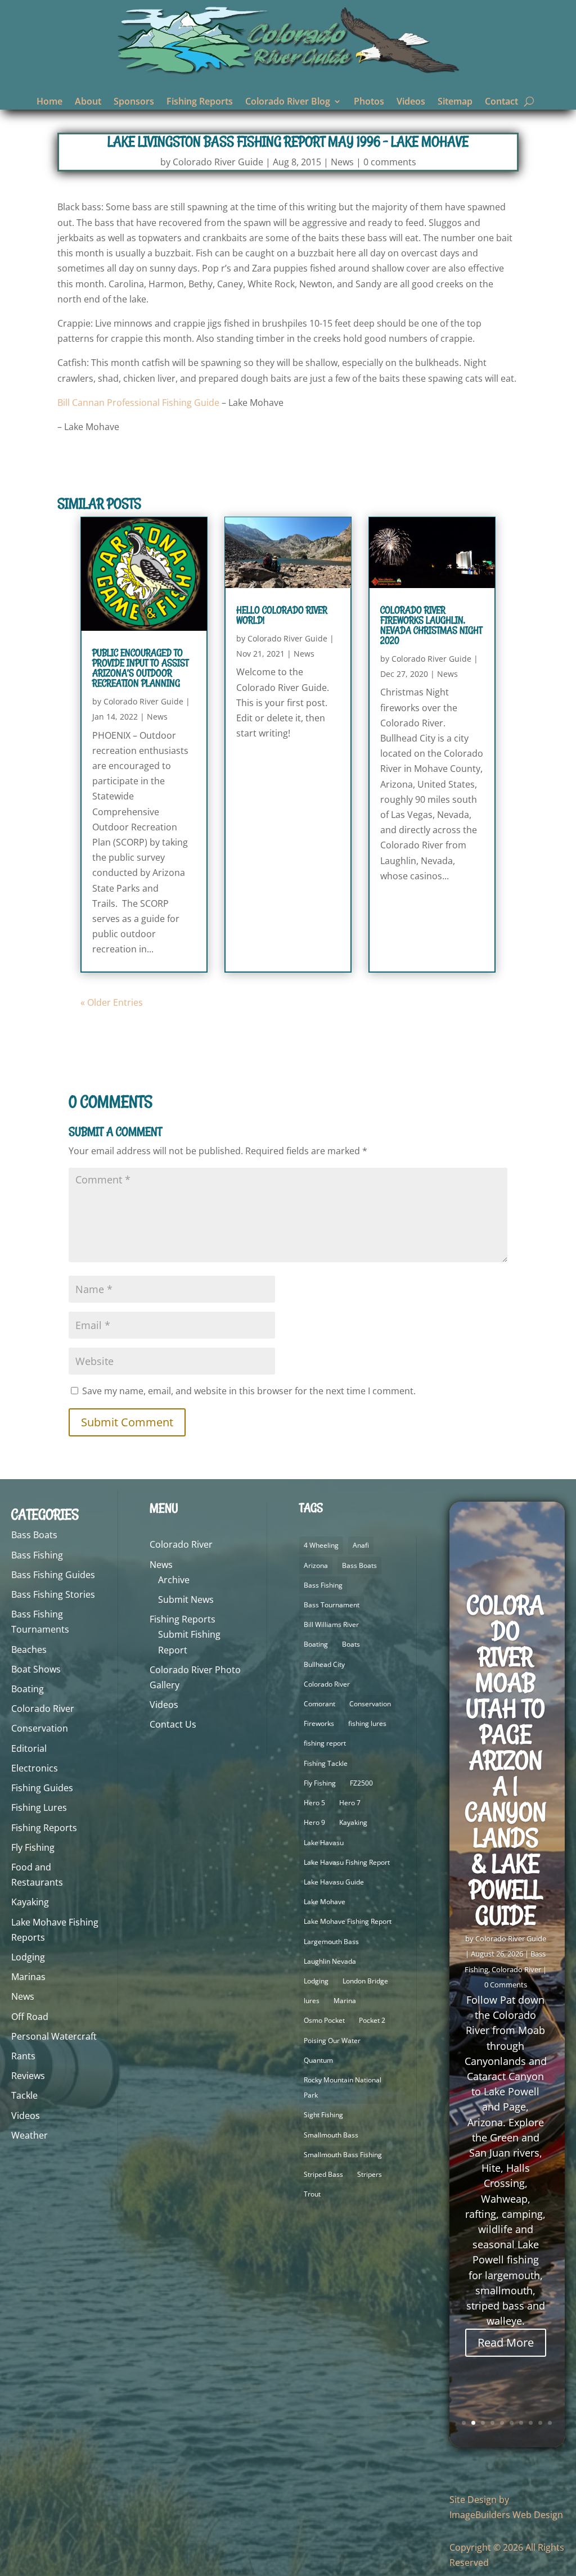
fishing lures (367, 1723)
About (88, 102)
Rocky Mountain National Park (343, 2087)
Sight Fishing (323, 2115)
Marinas (28, 1977)
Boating (28, 1689)
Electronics (35, 1768)
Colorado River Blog (288, 102)
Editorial (29, 1748)
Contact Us (173, 1724)
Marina (345, 2001)
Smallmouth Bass (331, 2135)
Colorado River (43, 1709)
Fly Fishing (33, 1847)
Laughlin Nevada (330, 1961)
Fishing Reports (200, 102)
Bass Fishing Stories (53, 1594)
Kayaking (30, 1902)
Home (49, 102)
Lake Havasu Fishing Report (347, 1862)
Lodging (28, 1957)
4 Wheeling (321, 1545)
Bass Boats (34, 1535)
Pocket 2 (372, 2020)
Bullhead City (324, 1664)
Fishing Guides (42, 1788)
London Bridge (365, 1981)
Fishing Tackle (326, 1763)
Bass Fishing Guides (53, 1575)
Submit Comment (127, 1422)
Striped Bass (323, 2174)
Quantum (318, 2060)
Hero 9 (314, 1822)
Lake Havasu (324, 1843)
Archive (174, 1580)
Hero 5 (314, 1803)
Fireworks (319, 1723)
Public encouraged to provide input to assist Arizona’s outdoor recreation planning (140, 668)
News (342, 162)
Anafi (361, 1545)
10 (550, 2423)
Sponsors (134, 102)
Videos (411, 102)
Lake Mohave (325, 1902)
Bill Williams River (331, 1624)
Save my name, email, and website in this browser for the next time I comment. (249, 1391)
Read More (506, 2342)
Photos (369, 102)
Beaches (29, 1649)
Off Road (30, 2017)
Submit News (186, 1599)
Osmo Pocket (324, 2020)
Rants (23, 2056)
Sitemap (455, 102)
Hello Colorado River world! (282, 615)
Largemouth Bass (331, 1942)
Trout (312, 2194)
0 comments (390, 162)
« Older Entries (112, 1002)
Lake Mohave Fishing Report (348, 1921)
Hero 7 (350, 1803)
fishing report (325, 1743)
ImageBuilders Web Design (506, 2515)
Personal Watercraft (54, 2036)
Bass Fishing (37, 1555)
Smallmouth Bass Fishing (343, 2155)
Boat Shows (36, 1669)
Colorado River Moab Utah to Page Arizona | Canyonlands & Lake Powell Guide (506, 1760)
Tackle (24, 2095)
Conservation (40, 1728)
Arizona (316, 1565)
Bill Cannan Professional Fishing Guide (138, 403)
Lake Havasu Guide (334, 1882)
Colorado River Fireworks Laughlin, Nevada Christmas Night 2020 (431, 625)
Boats (351, 1644)
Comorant (319, 1704)
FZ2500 (361, 1783)
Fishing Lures (39, 1807)
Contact (501, 102)
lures (312, 2001)
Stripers (370, 2174)
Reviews (28, 2076)
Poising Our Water (332, 2041)
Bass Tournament (332, 1605)
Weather (30, 2135)
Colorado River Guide (218, 162)
